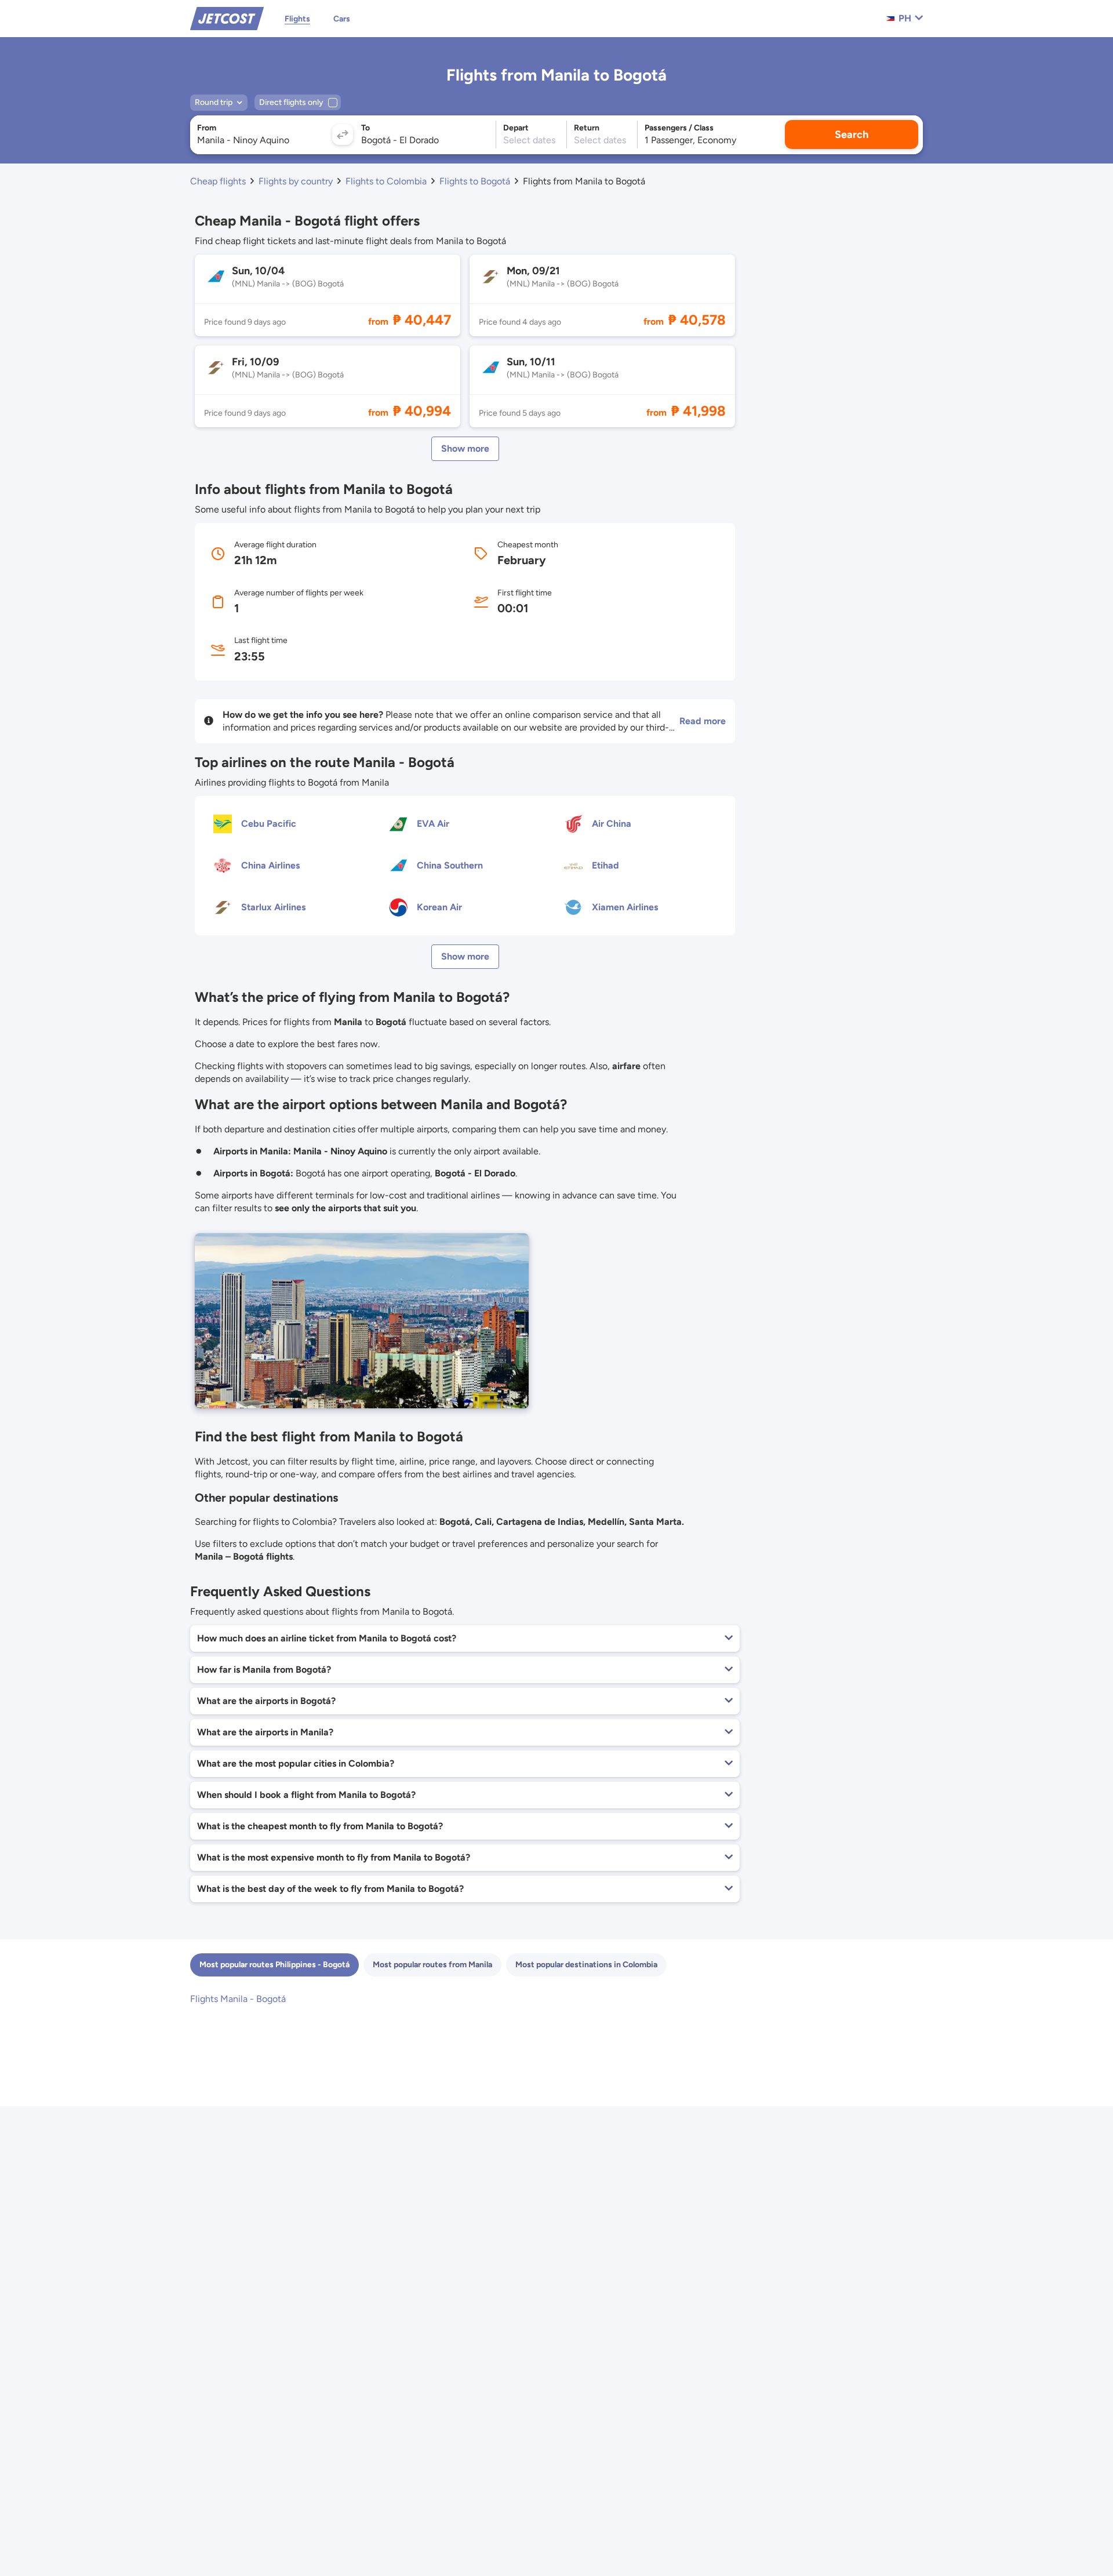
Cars (342, 19)
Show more (465, 448)
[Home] (227, 18)
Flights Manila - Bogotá (238, 1999)
